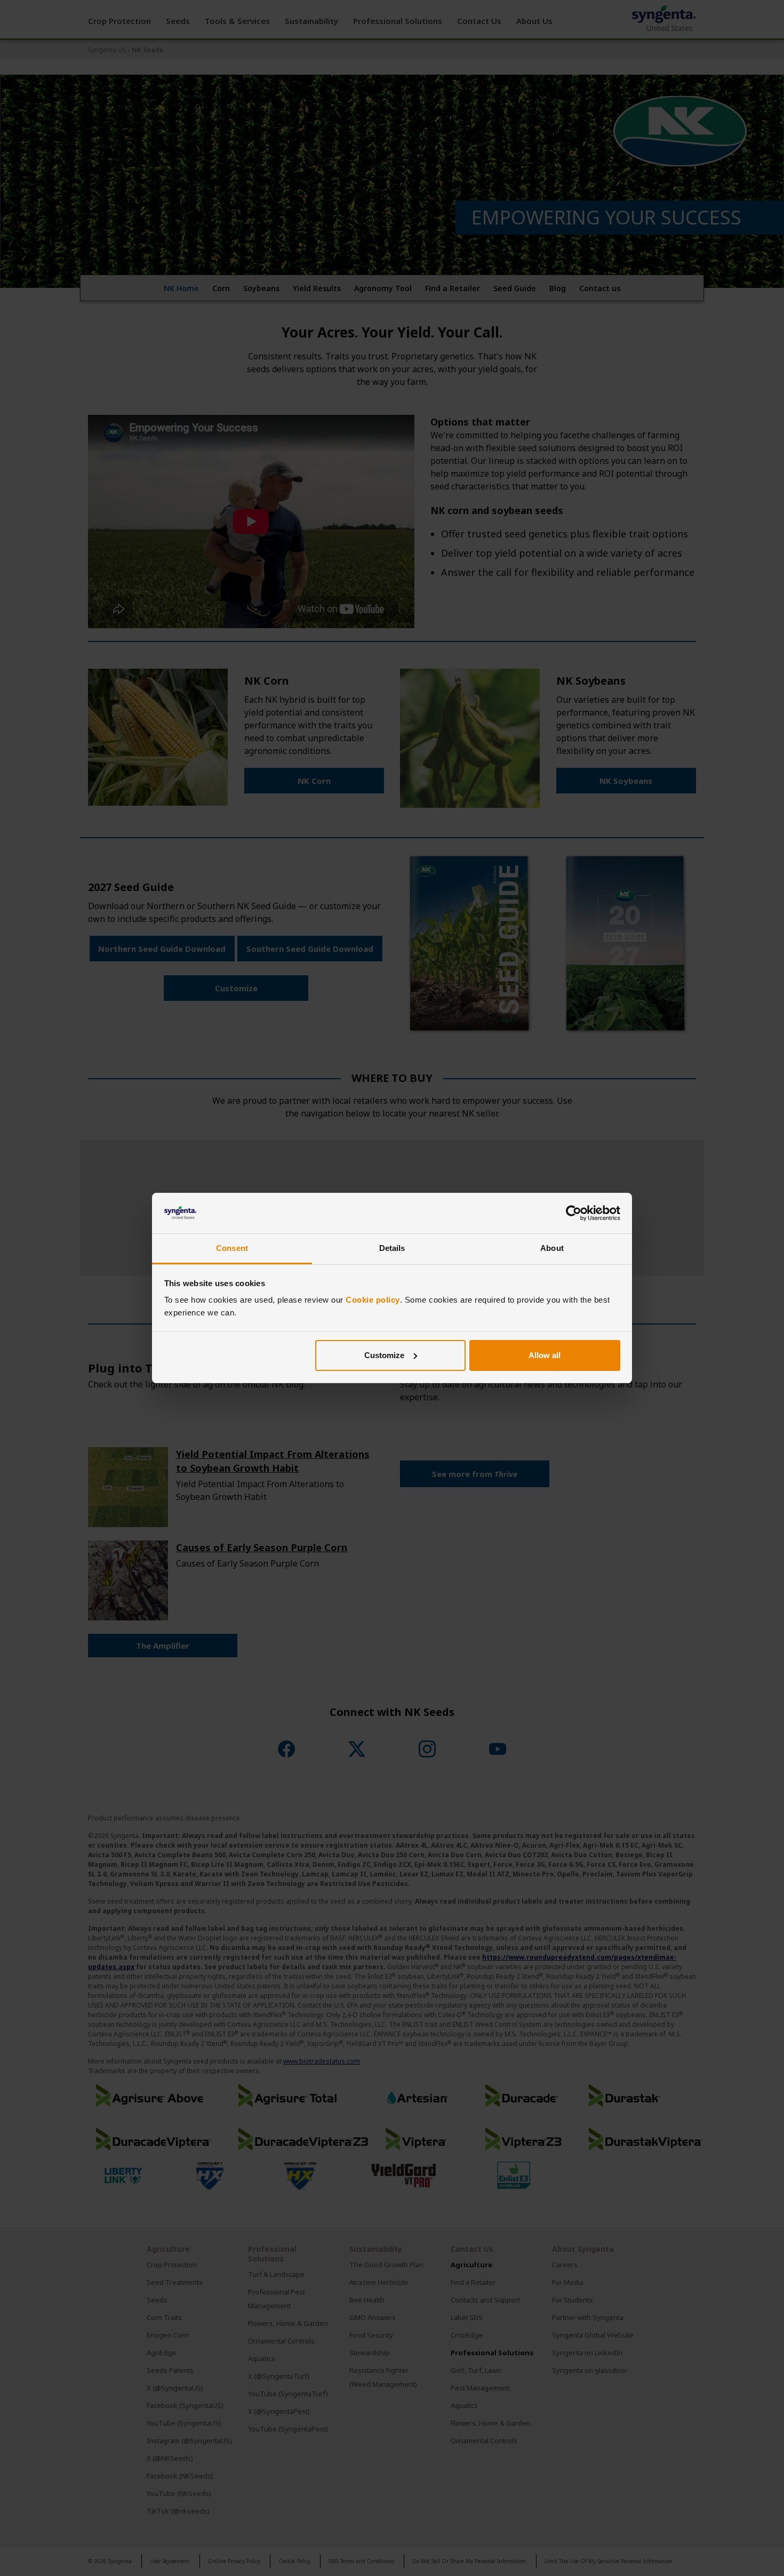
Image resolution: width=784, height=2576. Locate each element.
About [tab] (552, 1248)
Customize (384, 1355)
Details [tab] (392, 1248)
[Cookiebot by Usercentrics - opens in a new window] (574, 1213)
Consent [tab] (232, 1248)
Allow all (545, 1355)
